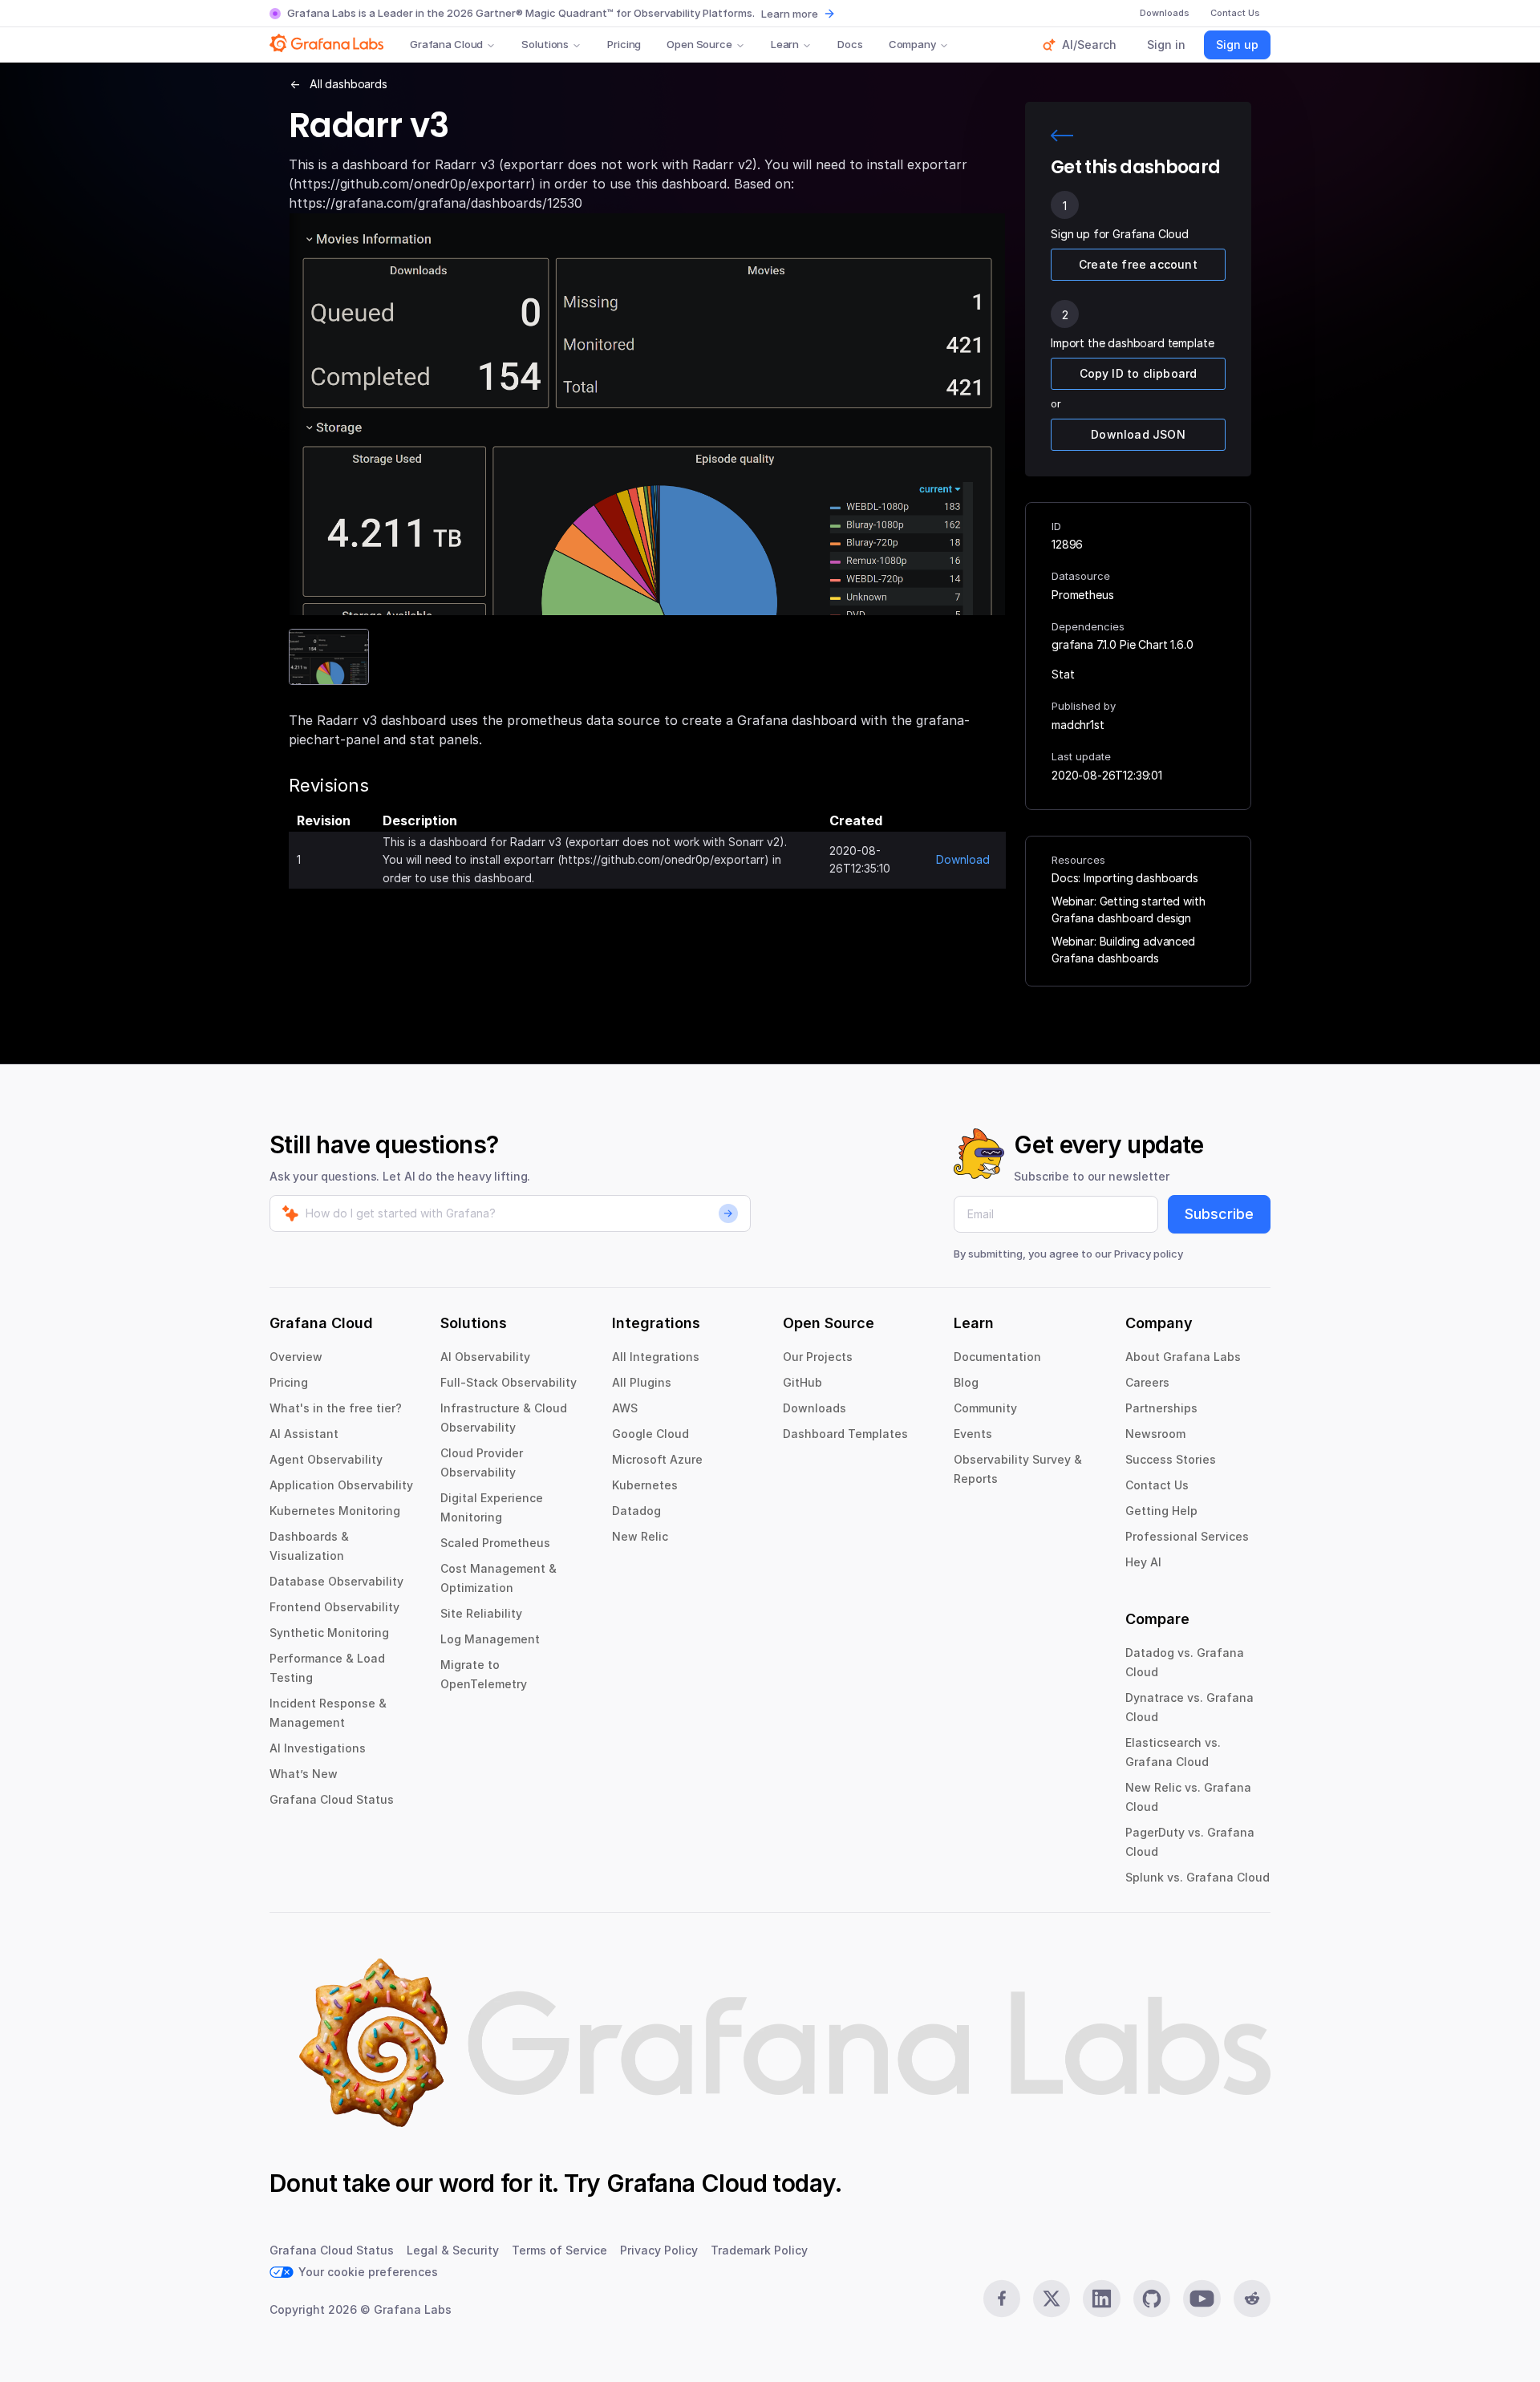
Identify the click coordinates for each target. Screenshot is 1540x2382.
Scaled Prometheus (495, 1543)
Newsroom (1155, 1434)
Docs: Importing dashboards (1125, 878)
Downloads (815, 1408)
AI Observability (485, 1357)
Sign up (1237, 45)
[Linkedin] (1101, 2299)
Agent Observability (326, 1459)
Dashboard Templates (845, 1434)
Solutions (545, 44)
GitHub (802, 1382)
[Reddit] (1252, 2299)
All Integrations (656, 1357)
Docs (850, 44)
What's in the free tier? (336, 1408)
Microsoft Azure (657, 1459)
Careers (1147, 1382)
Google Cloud (650, 1434)
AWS (625, 1408)
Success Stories (1171, 1459)
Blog (966, 1382)
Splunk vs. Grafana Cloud (1198, 1877)
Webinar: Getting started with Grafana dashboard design (1128, 909)
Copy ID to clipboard (1139, 373)
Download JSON (1138, 434)
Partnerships (1161, 1408)
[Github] (1152, 2299)
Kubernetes (645, 1485)
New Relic (640, 1536)
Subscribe (1219, 1214)
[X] (1052, 2299)
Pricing (624, 44)
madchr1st (1078, 725)
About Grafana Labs (1183, 1357)
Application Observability (341, 1485)
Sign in (1166, 45)
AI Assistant (304, 1434)
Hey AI (1143, 1562)
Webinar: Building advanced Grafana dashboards (1123, 950)
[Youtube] (1202, 2299)
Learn (785, 44)
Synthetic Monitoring (329, 1633)
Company (912, 44)
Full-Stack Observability (509, 1382)
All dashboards (349, 84)
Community (985, 1408)
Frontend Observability (334, 1607)
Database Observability (336, 1581)
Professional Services (1187, 1536)
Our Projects (818, 1357)
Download (963, 859)
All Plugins (642, 1382)
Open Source (699, 44)
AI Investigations (318, 1748)
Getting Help (1161, 1511)
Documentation (997, 1357)
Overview (296, 1357)
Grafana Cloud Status (332, 1799)
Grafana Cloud (446, 44)
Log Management (490, 1639)
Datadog (636, 1511)
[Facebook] (1002, 2299)
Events (973, 1434)
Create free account (1138, 264)
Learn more (790, 14)
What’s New (304, 1774)
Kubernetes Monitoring (335, 1511)
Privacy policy (1149, 1254)
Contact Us (1157, 1485)
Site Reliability (481, 1613)
